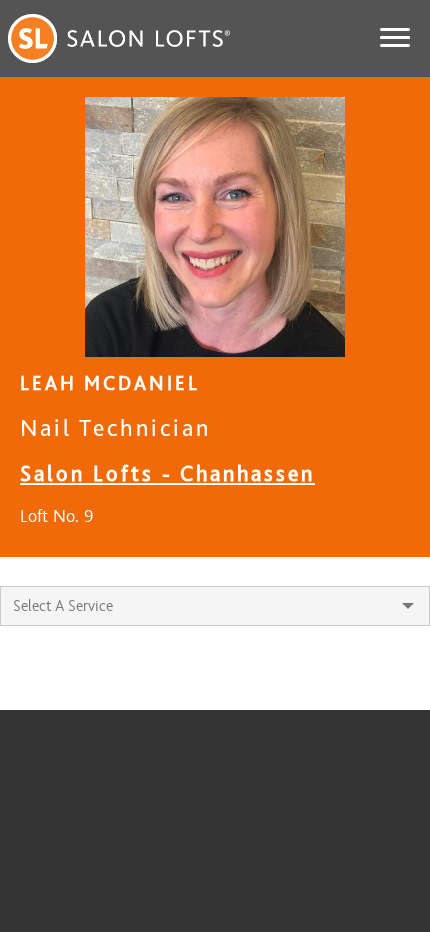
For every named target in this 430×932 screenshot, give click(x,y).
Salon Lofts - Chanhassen (167, 473)
